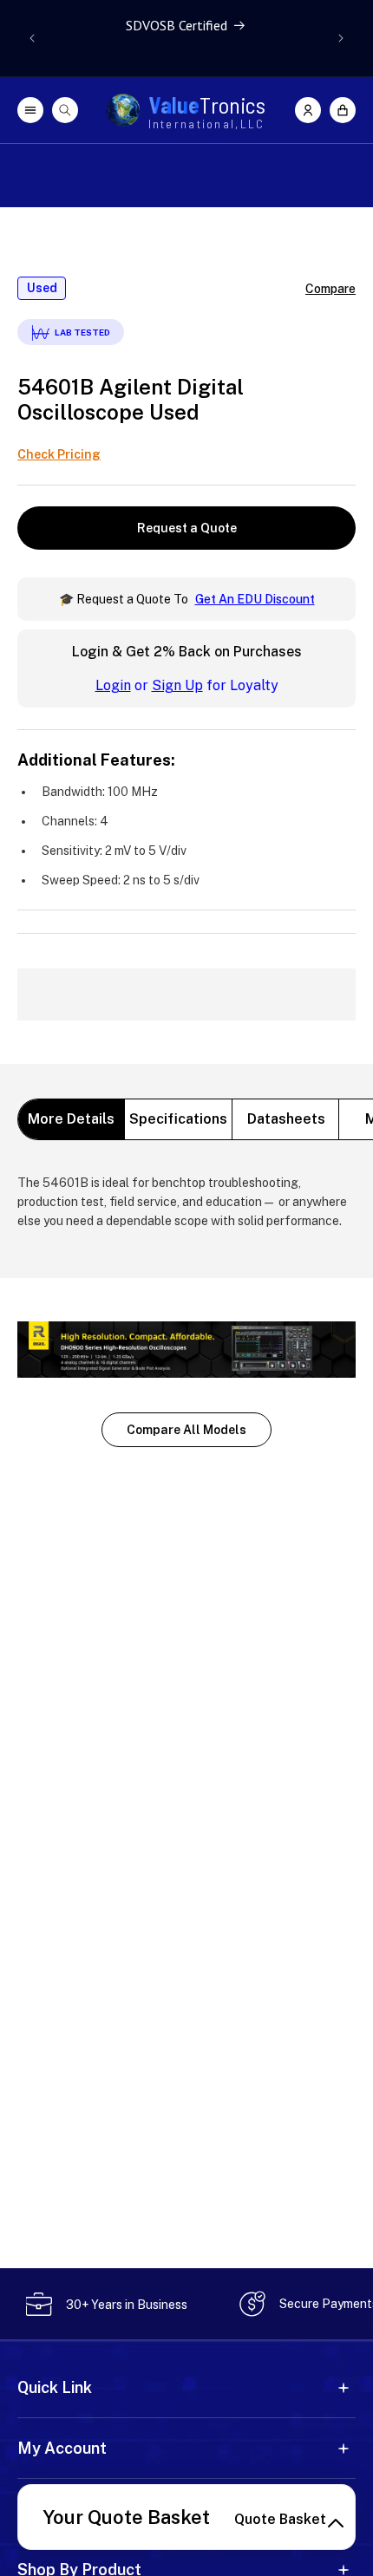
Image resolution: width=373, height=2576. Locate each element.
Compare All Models (186, 1430)
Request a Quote (187, 528)
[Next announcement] (341, 38)
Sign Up (177, 685)
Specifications (178, 1119)
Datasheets (286, 1119)
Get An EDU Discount (255, 599)
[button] (343, 110)
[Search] (65, 110)
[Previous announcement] (32, 38)
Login (113, 685)
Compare (330, 289)
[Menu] (30, 110)
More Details (71, 1119)
